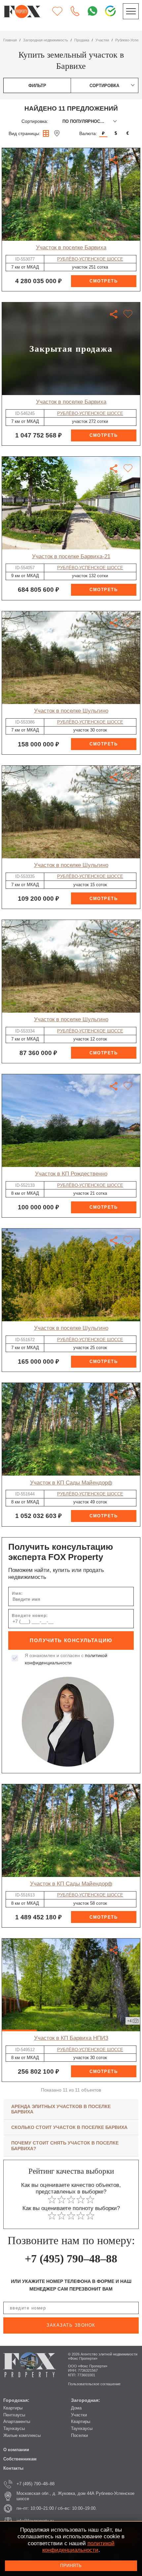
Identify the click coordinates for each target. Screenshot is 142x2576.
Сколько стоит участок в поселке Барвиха (69, 2127)
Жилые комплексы (22, 2435)
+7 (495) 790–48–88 (71, 2259)
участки (102, 40)
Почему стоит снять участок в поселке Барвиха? (65, 2146)
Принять (71, 2566)
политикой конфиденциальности (78, 2547)
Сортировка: (35, 121)
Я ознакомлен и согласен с (66, 1659)
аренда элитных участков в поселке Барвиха (61, 2109)
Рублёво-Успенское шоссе (90, 259)
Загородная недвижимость (46, 40)
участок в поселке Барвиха (71, 248)
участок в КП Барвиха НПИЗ (71, 2038)
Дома (76, 2408)
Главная (10, 40)
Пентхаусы (14, 2415)
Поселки (79, 2435)
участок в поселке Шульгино (71, 711)
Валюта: (88, 133)
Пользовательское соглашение (94, 2384)
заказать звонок (71, 2325)
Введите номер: (30, 1616)
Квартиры (13, 2408)
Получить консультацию (71, 1640)
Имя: (17, 1593)
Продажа (82, 40)
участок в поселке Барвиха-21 (71, 556)
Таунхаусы (14, 2428)
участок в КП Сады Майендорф (71, 1483)
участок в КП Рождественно (71, 1174)
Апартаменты (17, 2422)
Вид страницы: (24, 133)
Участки (79, 2415)
